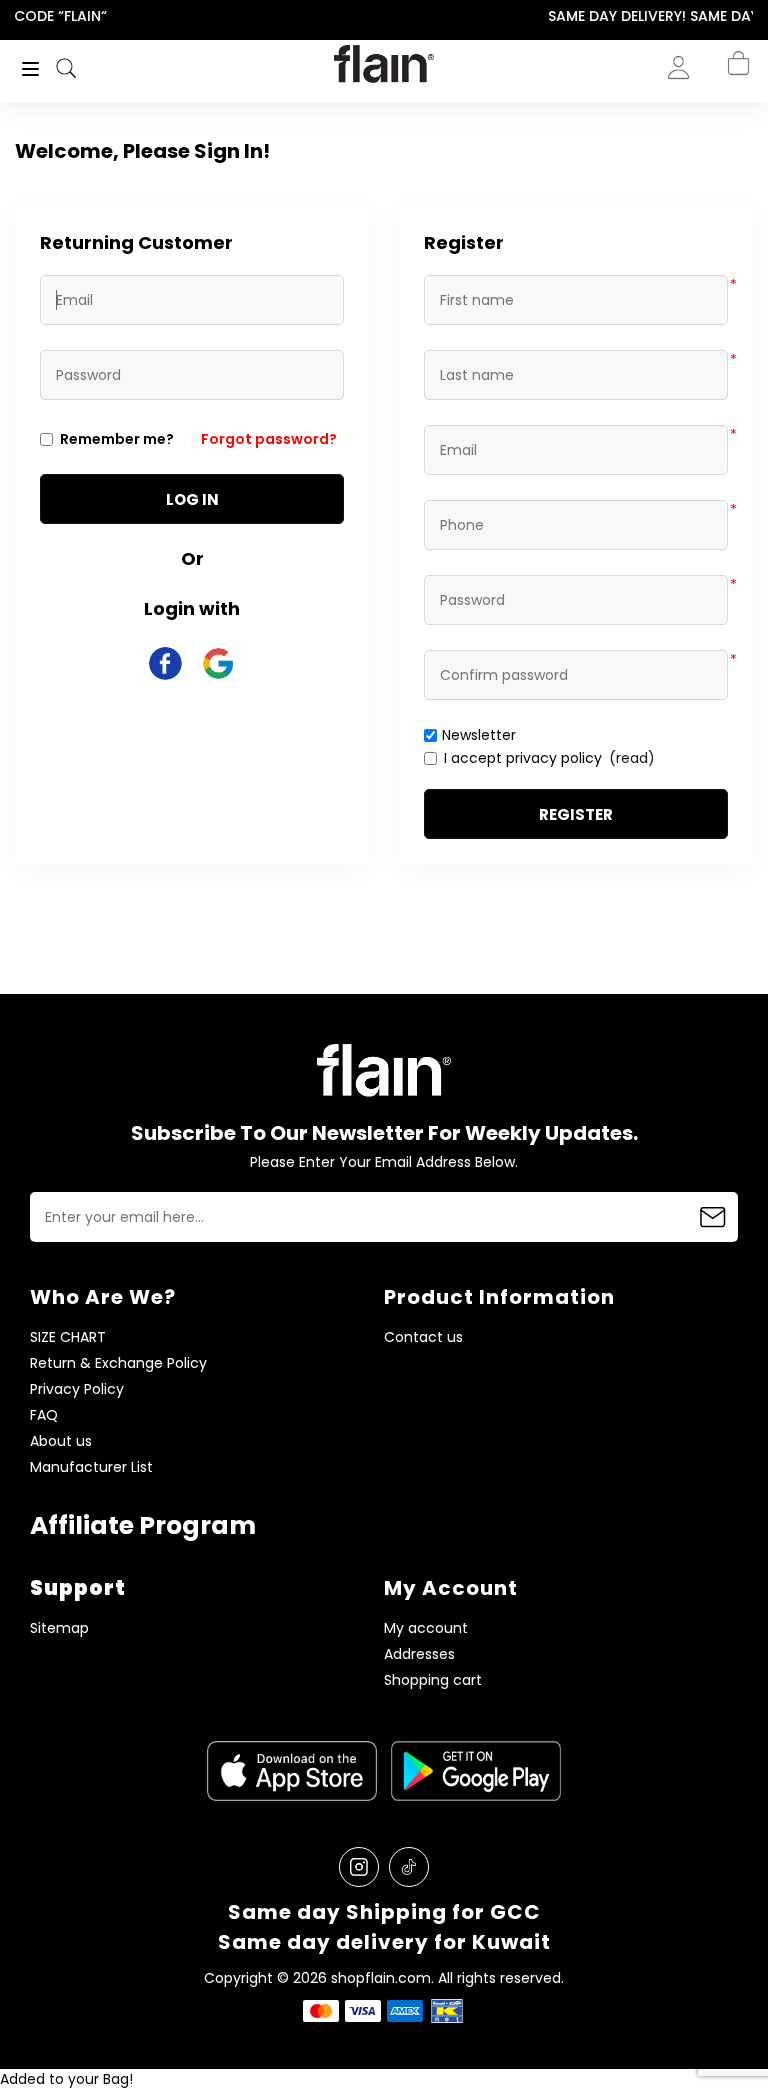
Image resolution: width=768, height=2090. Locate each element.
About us (61, 1441)
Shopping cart (433, 1680)
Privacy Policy (77, 1389)
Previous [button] (13, 16)
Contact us (423, 1337)
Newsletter (479, 735)
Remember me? (117, 439)
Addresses (419, 1654)
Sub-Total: (716, 172)
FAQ (44, 1415)
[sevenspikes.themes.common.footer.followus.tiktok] (409, 1867)
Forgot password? (269, 439)
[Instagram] (359, 1867)
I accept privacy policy (523, 758)
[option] (392, 17)
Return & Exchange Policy (118, 1363)
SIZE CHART (68, 1337)
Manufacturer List (91, 1467)
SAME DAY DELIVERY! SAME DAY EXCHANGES (391, 16)
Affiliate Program (143, 1525)
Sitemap (59, 1628)
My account (426, 1628)
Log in (192, 499)
